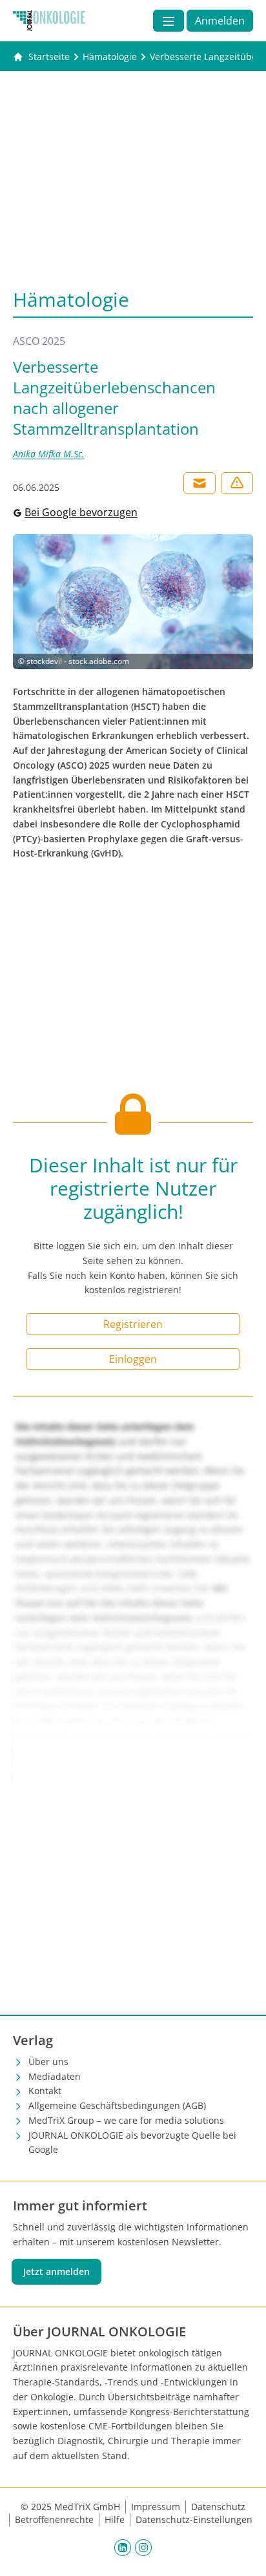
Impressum (156, 2507)
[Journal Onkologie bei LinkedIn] (123, 2548)
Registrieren (133, 1324)
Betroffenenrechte (54, 2519)
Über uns (48, 2062)
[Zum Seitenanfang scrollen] (243, 2553)
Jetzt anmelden (56, 2271)
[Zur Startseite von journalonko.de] (49, 21)
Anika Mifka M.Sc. (49, 454)
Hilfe (115, 2519)
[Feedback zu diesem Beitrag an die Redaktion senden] (237, 483)
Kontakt (45, 2091)
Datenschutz (218, 2507)
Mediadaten (55, 2076)
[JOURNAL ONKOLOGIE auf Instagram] (143, 2548)
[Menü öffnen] (169, 21)
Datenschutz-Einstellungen (194, 2519)
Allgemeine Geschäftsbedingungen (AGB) (117, 2105)
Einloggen (133, 1359)
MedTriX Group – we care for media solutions (126, 2120)
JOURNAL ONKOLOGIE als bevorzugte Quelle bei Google (132, 2143)
